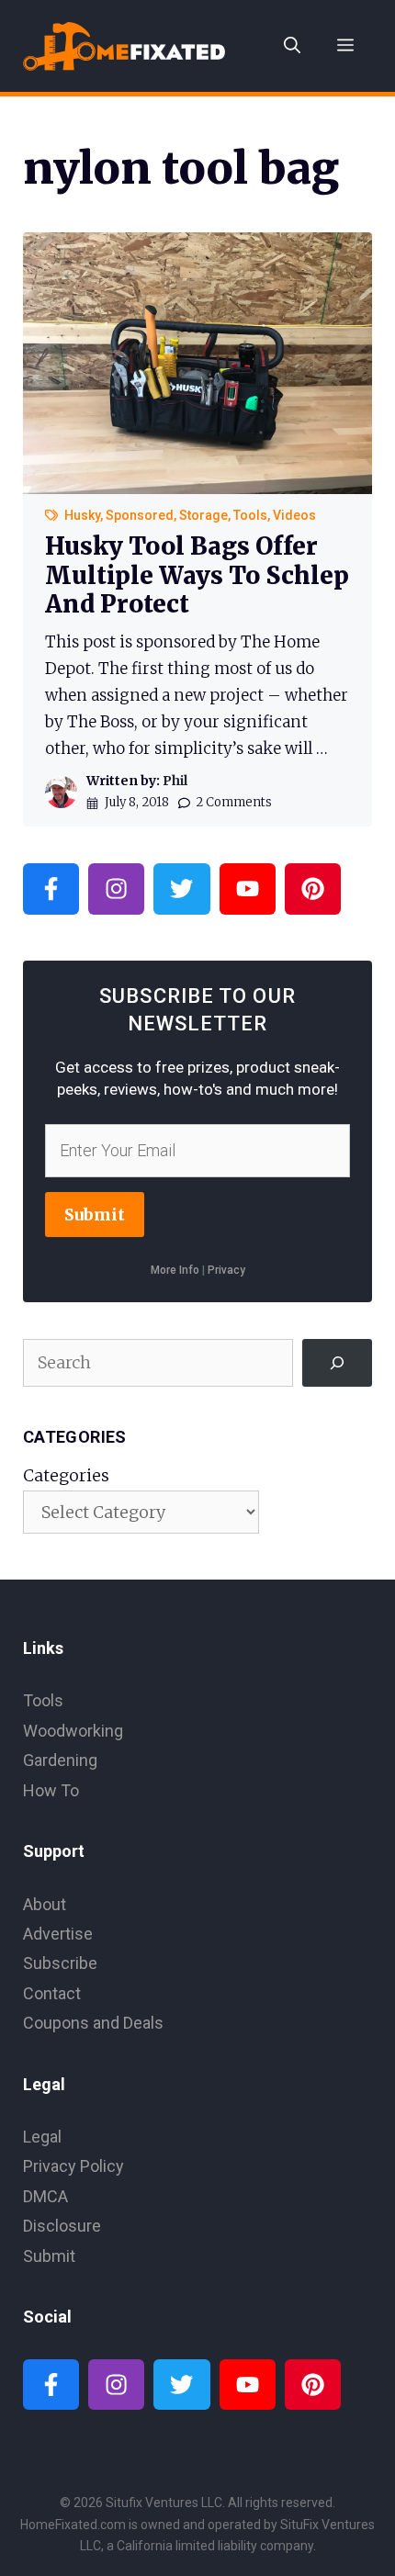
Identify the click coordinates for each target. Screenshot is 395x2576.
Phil (175, 781)
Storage (203, 515)
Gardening (60, 1760)
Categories (66, 1475)
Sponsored (140, 515)
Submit (95, 1215)
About (45, 1904)
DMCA (45, 2196)
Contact (52, 1993)
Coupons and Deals (93, 2023)
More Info (175, 1270)
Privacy (226, 1270)
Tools (250, 515)
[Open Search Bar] (292, 46)
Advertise (58, 1934)
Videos (294, 515)
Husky (82, 515)
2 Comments (234, 802)
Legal (42, 2137)
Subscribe (60, 1963)
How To (51, 1790)
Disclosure (62, 2226)
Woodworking (73, 1731)
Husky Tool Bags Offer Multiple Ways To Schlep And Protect (197, 574)
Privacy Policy (73, 2166)
